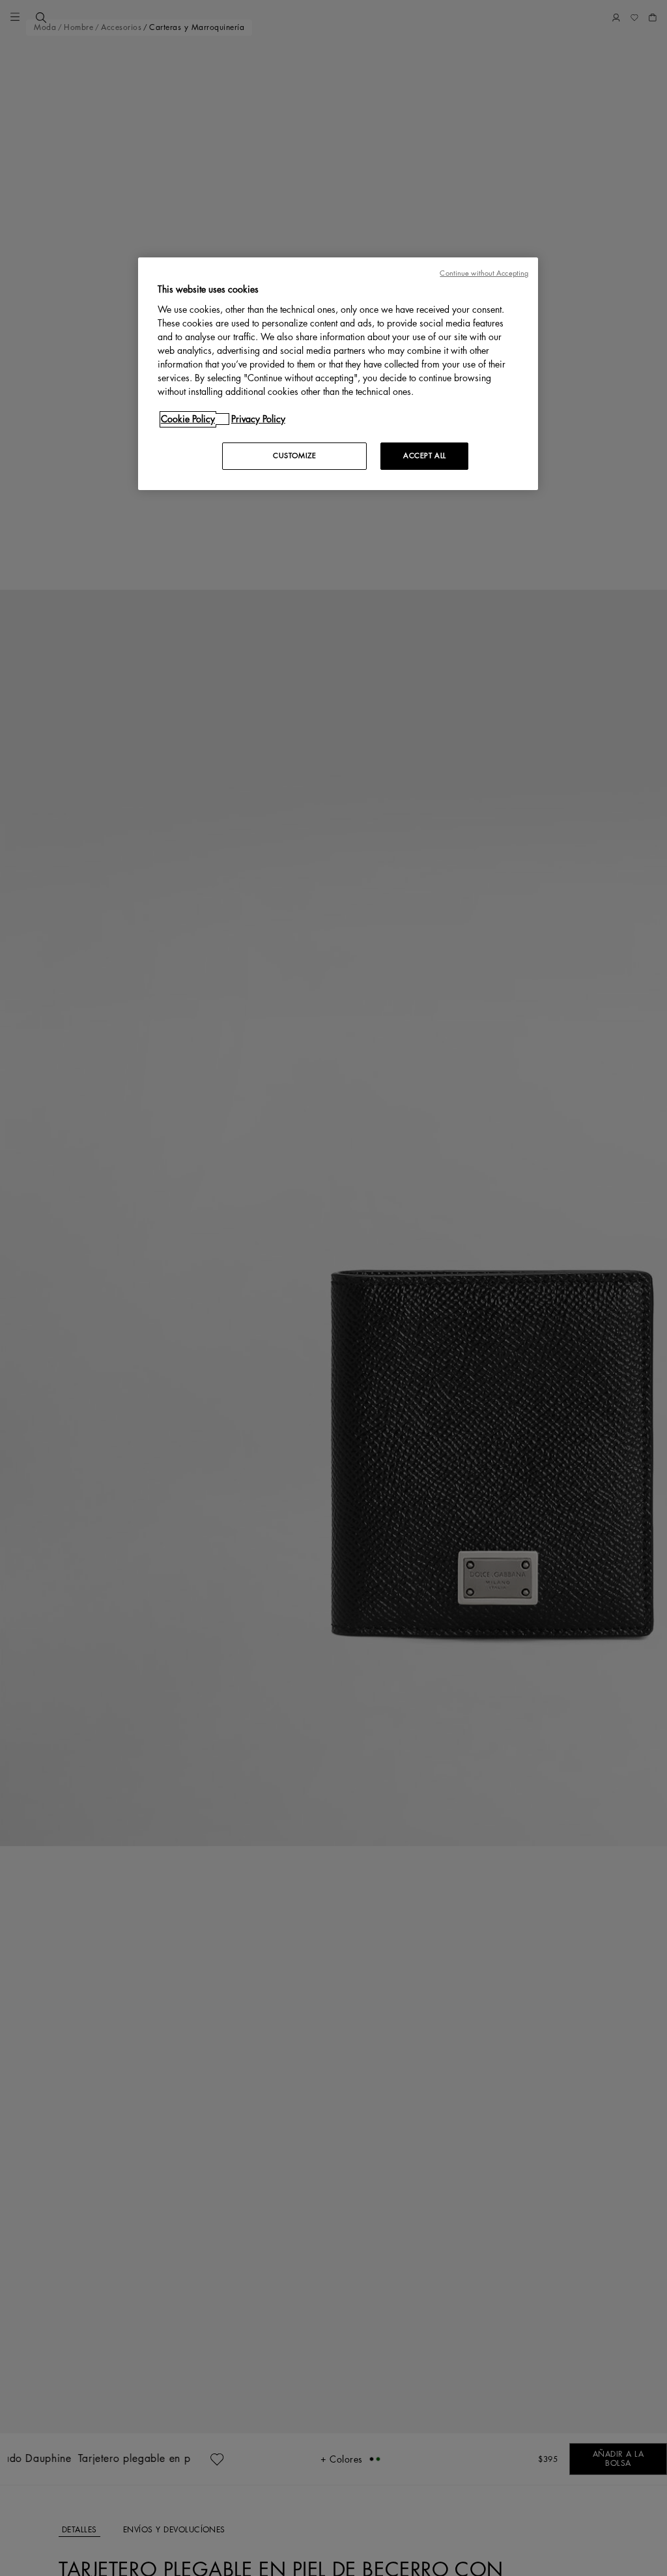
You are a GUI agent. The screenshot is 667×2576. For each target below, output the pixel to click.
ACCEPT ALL (425, 456)
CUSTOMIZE (294, 456)
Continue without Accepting (484, 273)
